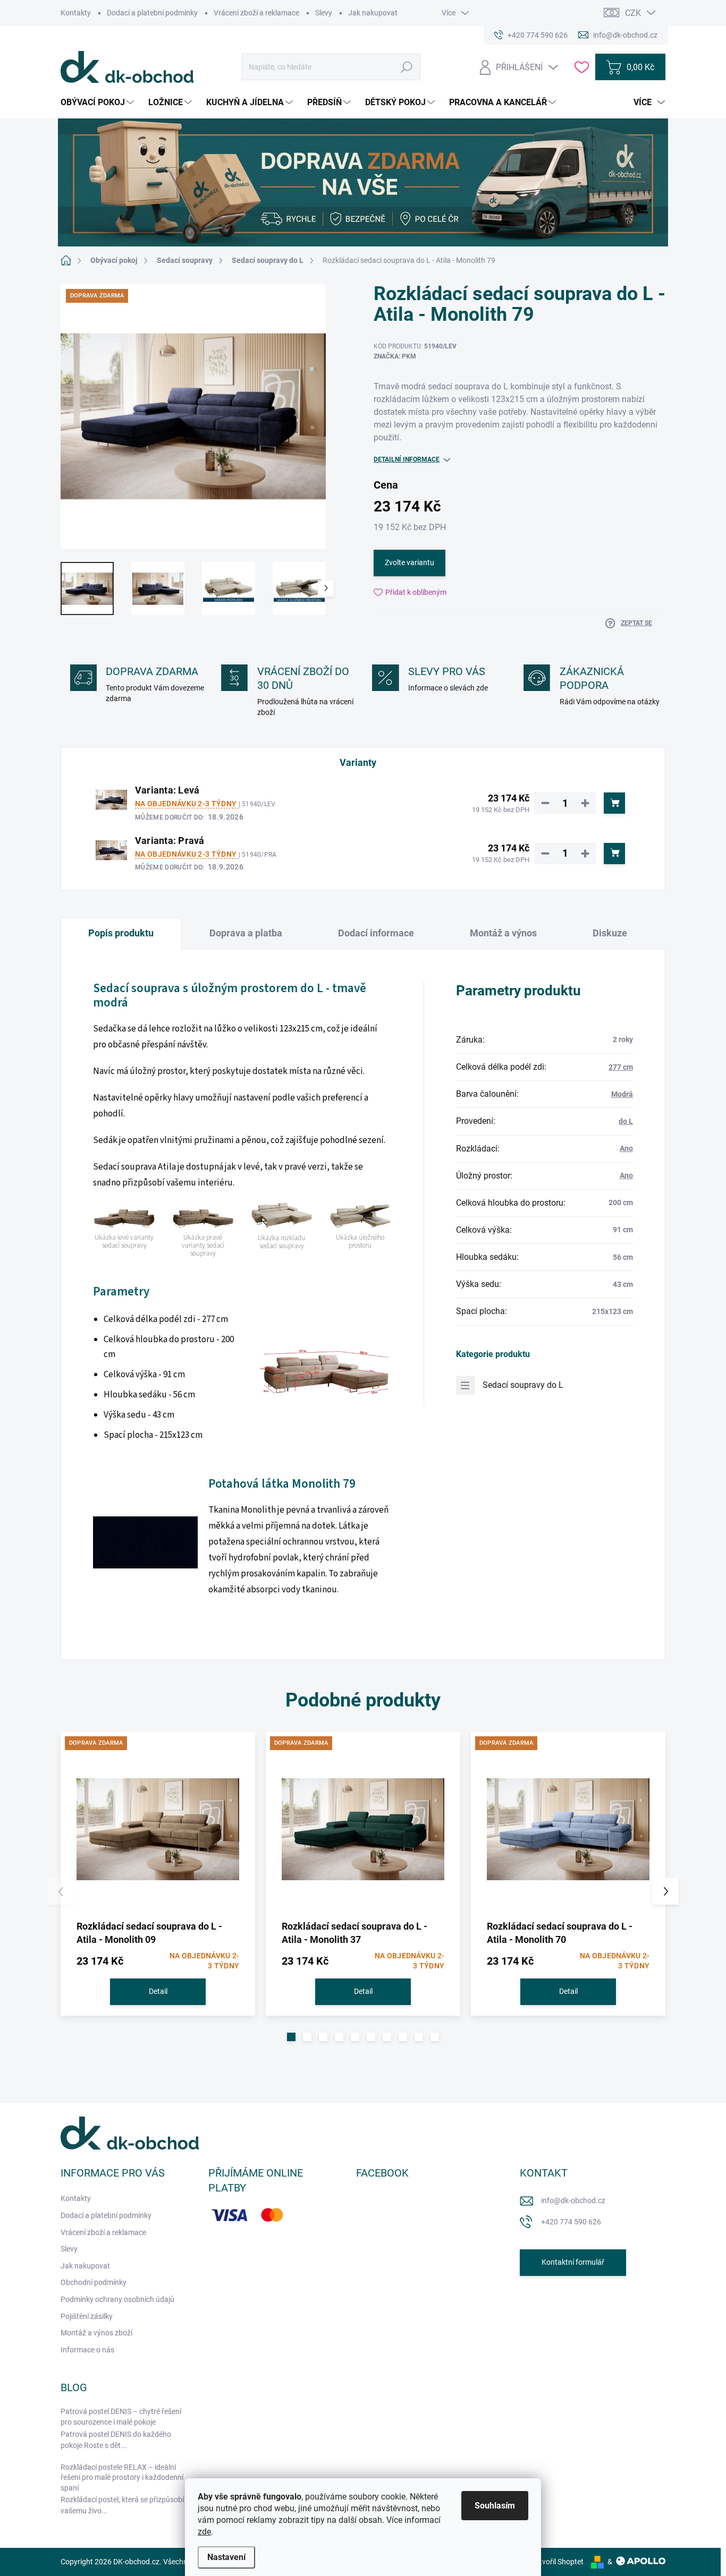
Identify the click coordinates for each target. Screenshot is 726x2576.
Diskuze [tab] (610, 933)
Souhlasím (495, 2506)
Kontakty (76, 13)
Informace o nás (87, 2350)
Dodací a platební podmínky (152, 13)
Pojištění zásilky (87, 2316)
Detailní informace (407, 459)
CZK (633, 13)
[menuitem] (99, 103)
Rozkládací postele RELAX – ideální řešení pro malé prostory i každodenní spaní (122, 2477)
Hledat (407, 67)
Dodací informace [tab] (376, 933)
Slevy (324, 13)
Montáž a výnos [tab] (503, 933)
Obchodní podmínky (94, 2282)
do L (626, 1121)
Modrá (622, 1094)
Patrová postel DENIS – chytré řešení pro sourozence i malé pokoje (121, 2417)
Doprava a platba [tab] (246, 933)
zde (204, 2532)
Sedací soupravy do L (523, 1385)
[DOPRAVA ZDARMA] (158, 1829)
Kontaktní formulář (573, 2262)
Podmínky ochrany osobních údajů (117, 2299)
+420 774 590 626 (571, 2222)
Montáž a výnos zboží (96, 2333)
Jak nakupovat (373, 13)
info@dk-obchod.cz (573, 2200)
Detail (158, 1991)
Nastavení (226, 2557)
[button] (291, 2037)
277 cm (621, 1067)
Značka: (395, 356)
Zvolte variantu (410, 562)
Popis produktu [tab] (121, 933)
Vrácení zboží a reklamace (256, 13)
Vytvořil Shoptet (557, 2562)
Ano (626, 1148)
